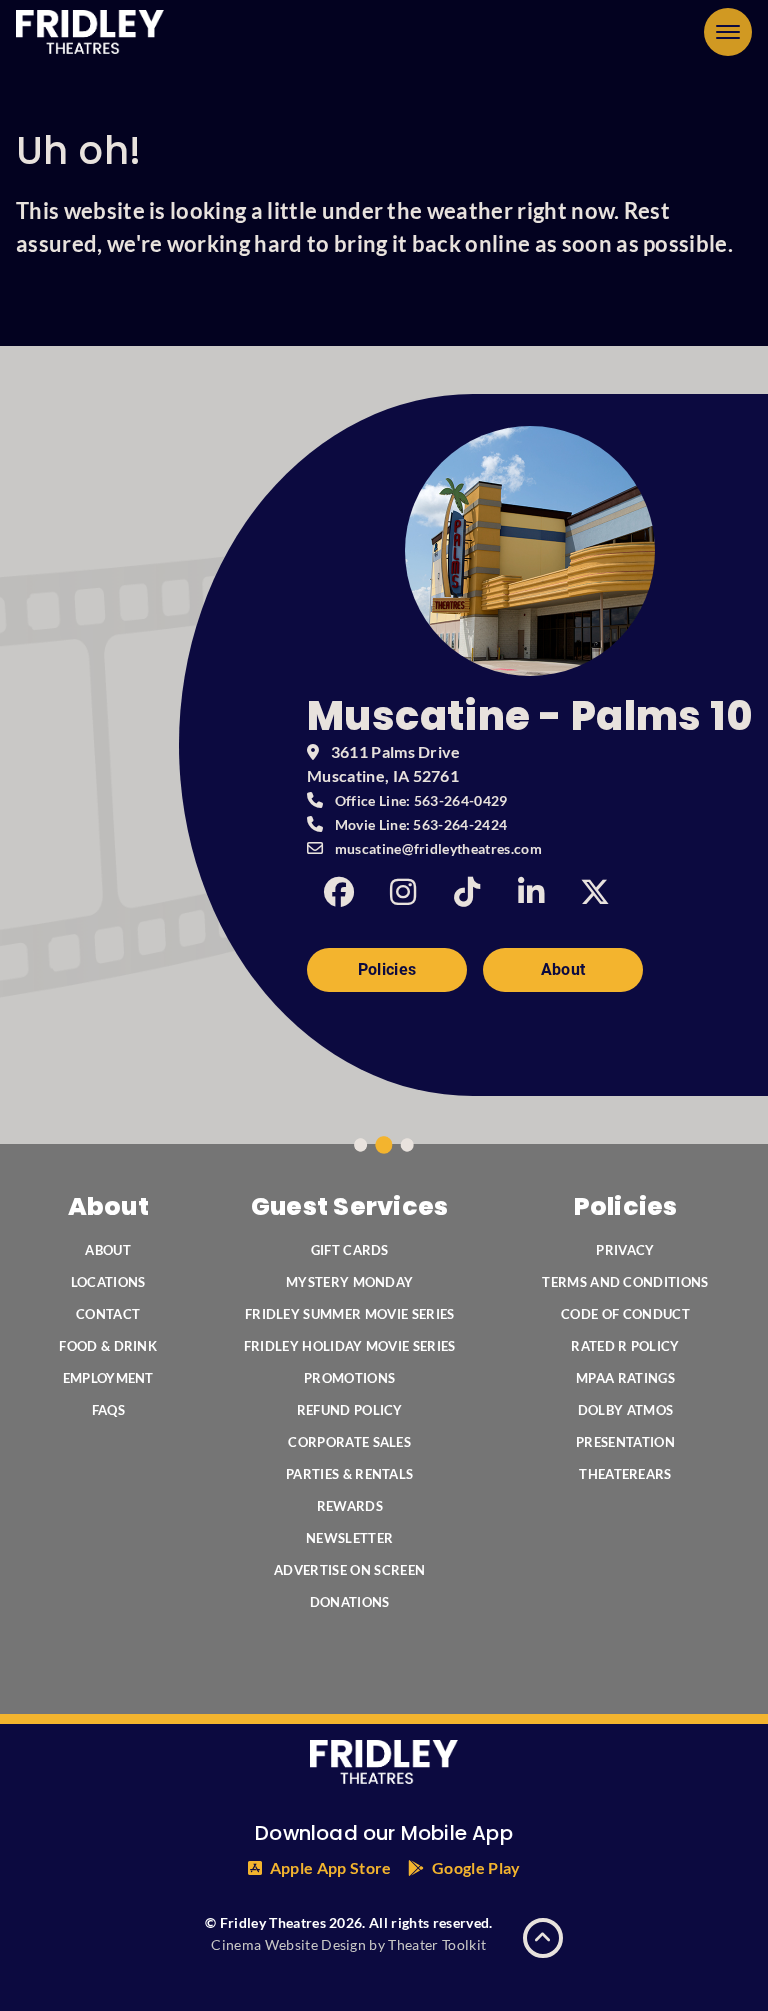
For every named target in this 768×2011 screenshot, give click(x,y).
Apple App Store (331, 1867)
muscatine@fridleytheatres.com (438, 848)
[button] (728, 32)
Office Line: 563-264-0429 (421, 800)
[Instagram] (403, 892)
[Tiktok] (467, 892)
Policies (387, 969)
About (563, 969)
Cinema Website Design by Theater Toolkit (348, 1944)
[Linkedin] (531, 892)
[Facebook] (339, 892)
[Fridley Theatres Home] (90, 32)
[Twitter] (595, 892)
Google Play (476, 1867)
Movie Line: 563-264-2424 (421, 824)
